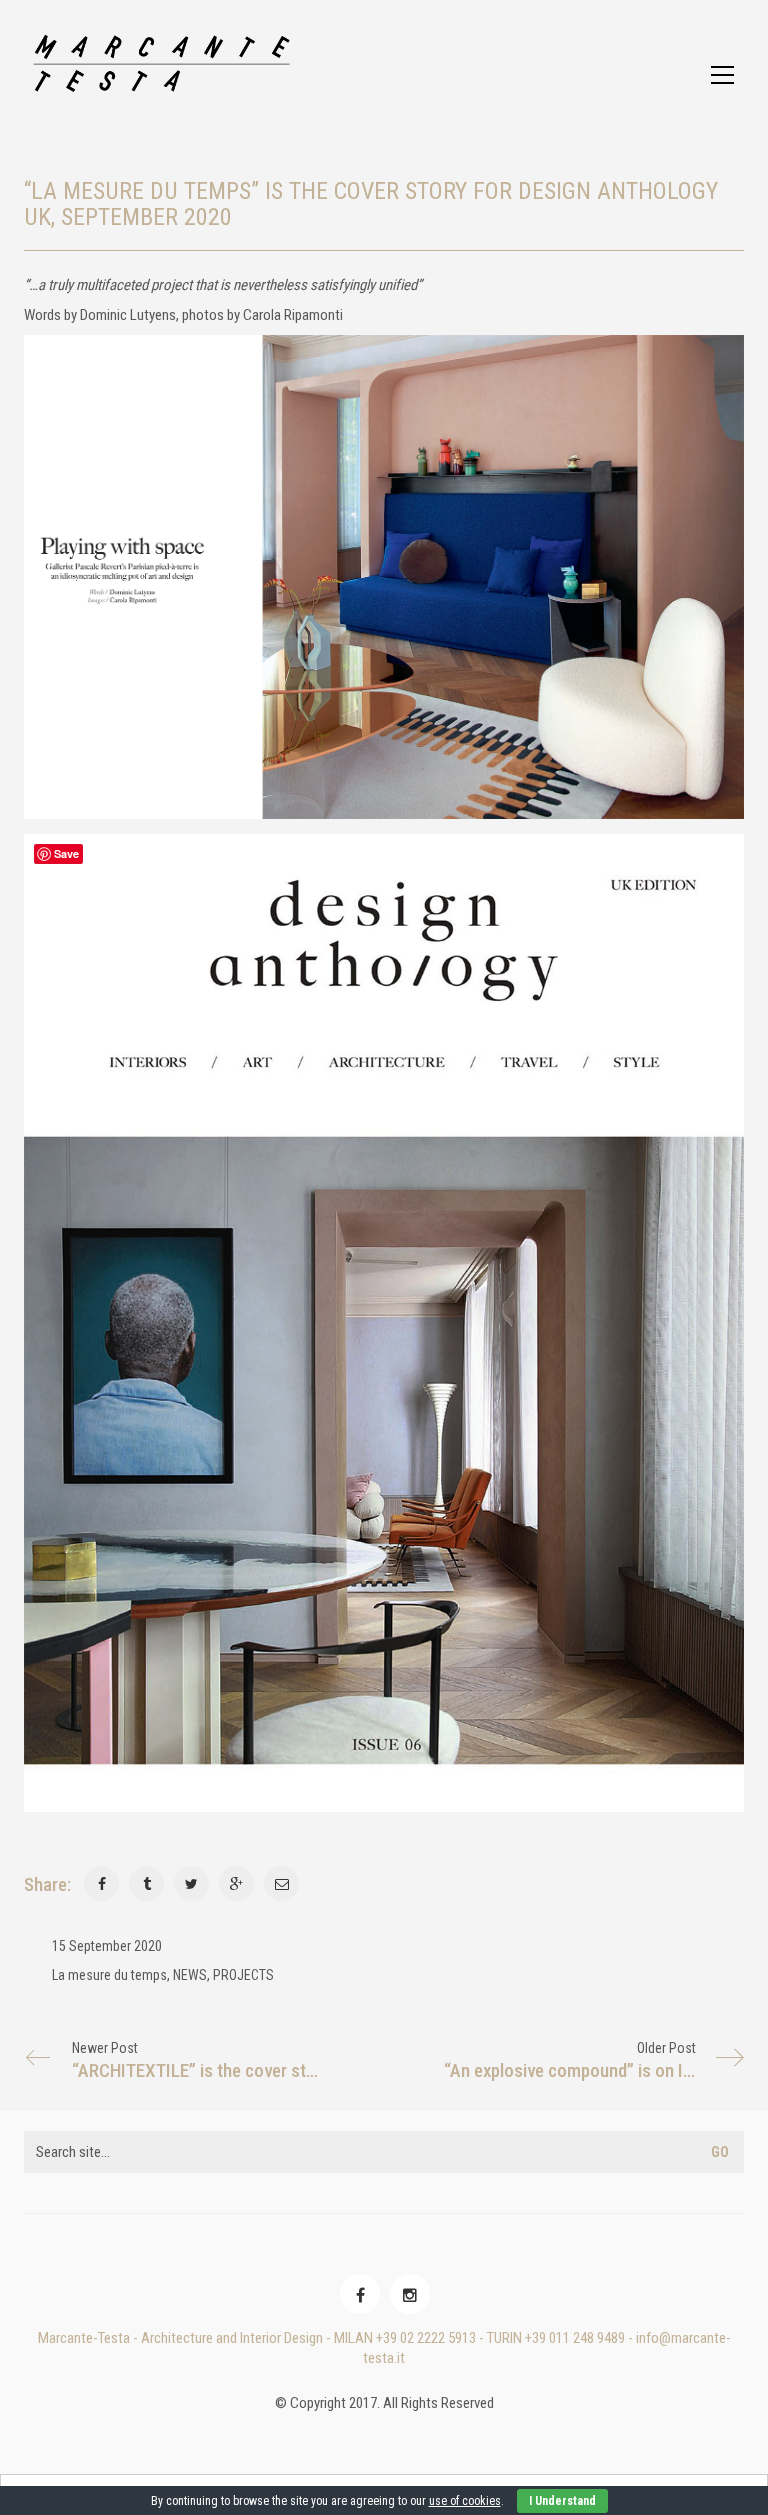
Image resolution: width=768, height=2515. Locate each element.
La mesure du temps (109, 1975)
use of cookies (465, 2501)
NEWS (190, 1975)
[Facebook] (360, 2294)
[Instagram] (410, 2294)
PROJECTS (243, 1975)
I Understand (562, 2501)
